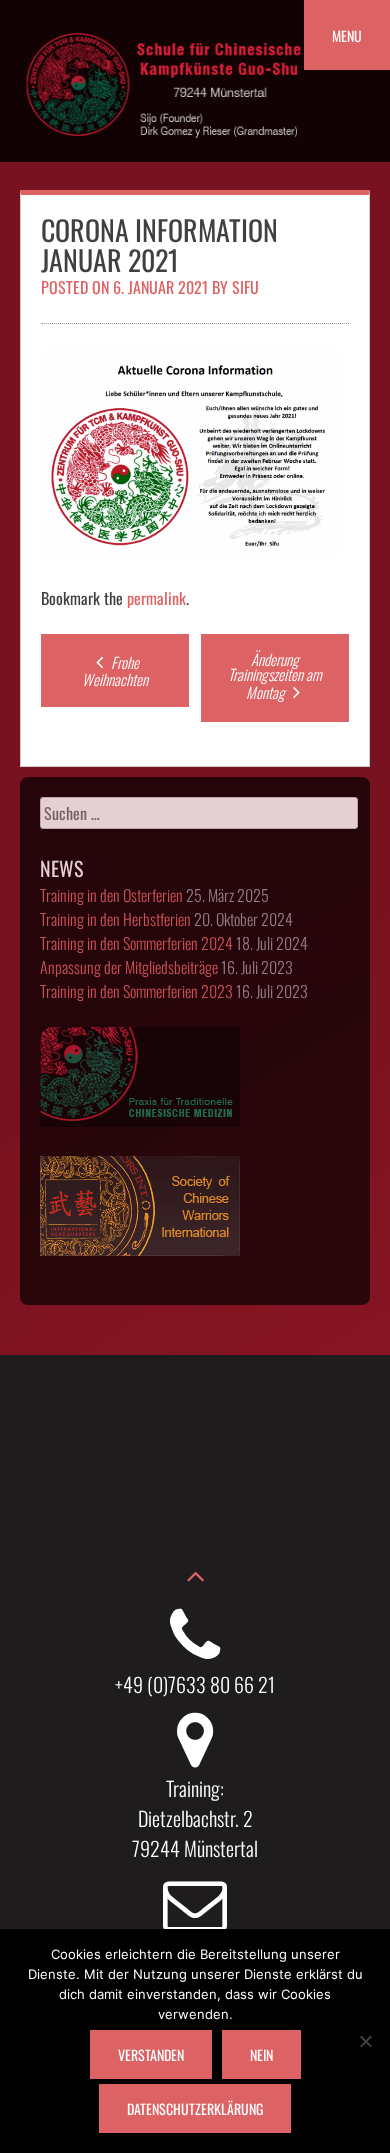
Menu (347, 35)
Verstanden (151, 2054)
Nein (261, 2054)
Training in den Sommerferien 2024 (136, 943)
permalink (156, 598)
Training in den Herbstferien (115, 919)
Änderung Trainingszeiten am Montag (275, 675)
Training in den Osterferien (111, 895)
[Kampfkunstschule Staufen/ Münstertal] (165, 151)
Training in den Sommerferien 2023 (136, 991)
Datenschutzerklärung (195, 2108)
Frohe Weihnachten (115, 670)
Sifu (245, 287)
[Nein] (365, 2041)
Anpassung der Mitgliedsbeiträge (129, 967)
